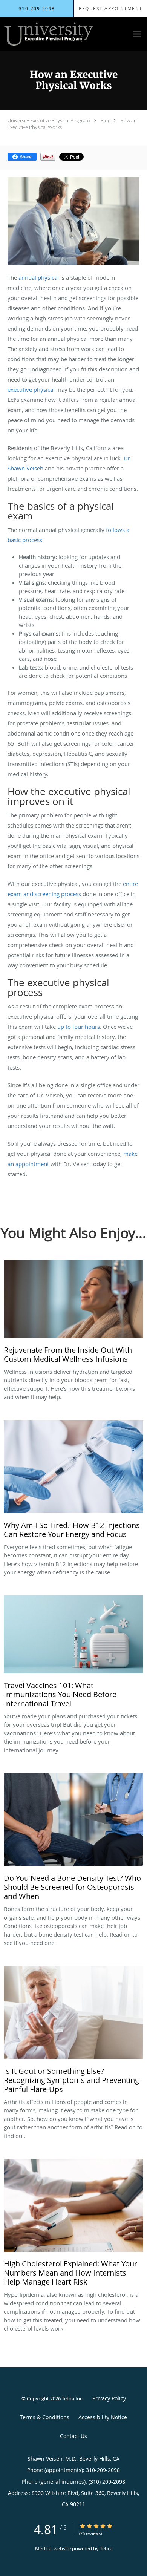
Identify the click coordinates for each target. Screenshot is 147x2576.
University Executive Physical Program (49, 120)
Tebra (106, 2548)
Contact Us (73, 2436)
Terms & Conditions (45, 2417)
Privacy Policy (109, 2398)
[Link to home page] (64, 34)
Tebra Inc (72, 2398)
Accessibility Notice (103, 2417)
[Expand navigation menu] (137, 34)
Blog (106, 120)
